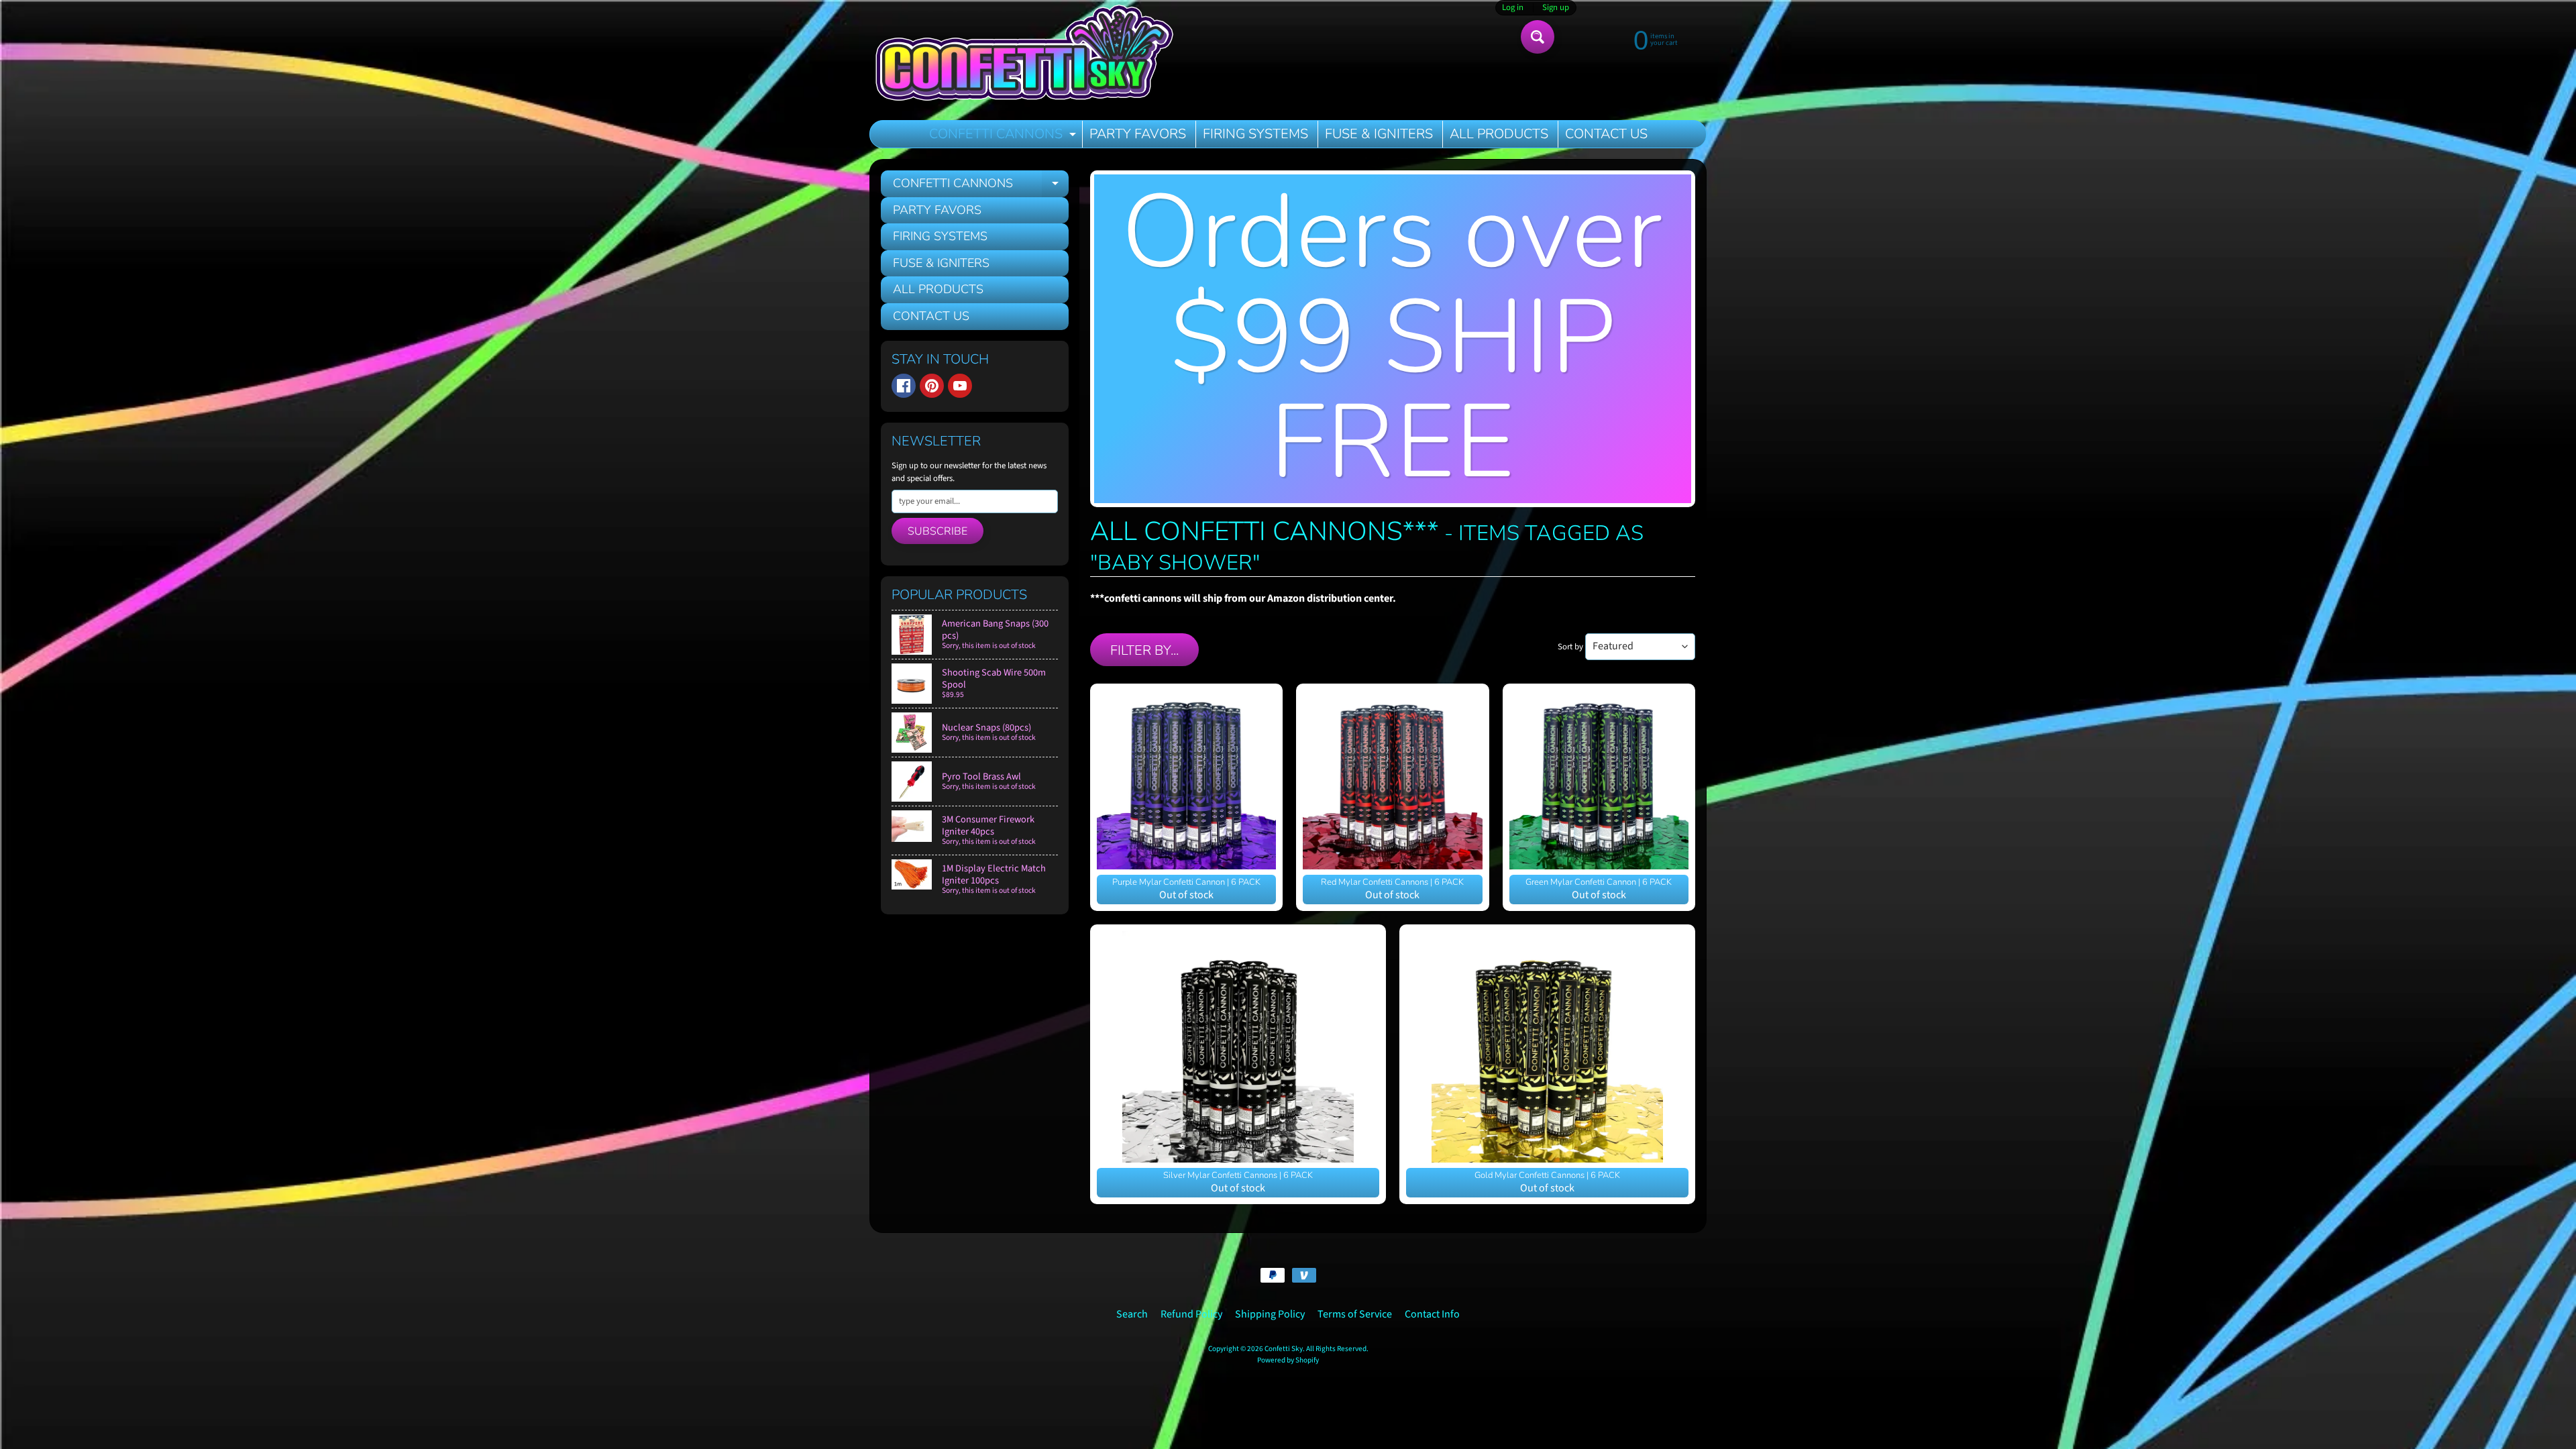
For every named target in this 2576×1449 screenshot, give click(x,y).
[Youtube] (960, 386)
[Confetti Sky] (1024, 55)
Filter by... (1144, 650)
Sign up (1556, 8)
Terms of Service (1355, 1314)
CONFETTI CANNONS (1004, 136)
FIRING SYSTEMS (1255, 134)
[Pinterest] (932, 386)
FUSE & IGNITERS (1379, 134)
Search (1132, 1314)
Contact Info (1432, 1314)
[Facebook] (904, 386)
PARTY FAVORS (1138, 134)
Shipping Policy (1270, 1314)
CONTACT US (1606, 134)
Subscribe (937, 531)
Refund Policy (1191, 1314)
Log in (1513, 8)
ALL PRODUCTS (1499, 134)
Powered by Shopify (1288, 1360)
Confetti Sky (1284, 1349)
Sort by (1570, 647)
